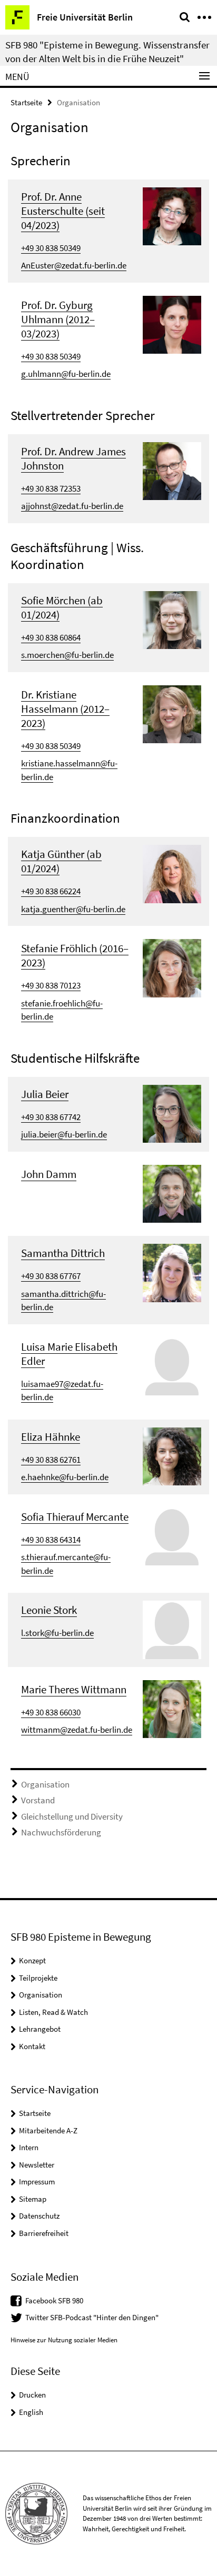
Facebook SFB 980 (54, 2300)
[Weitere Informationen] (172, 215)
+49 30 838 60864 (51, 637)
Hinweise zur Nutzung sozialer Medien (64, 2340)
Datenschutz (39, 2216)
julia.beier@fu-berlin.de (64, 1134)
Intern (29, 2147)
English (31, 2412)
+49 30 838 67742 (51, 1117)
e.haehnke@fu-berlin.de (65, 1477)
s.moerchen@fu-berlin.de (67, 655)
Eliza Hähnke (51, 1437)
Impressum (37, 2181)
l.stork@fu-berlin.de (57, 1633)
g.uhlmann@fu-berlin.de (66, 374)
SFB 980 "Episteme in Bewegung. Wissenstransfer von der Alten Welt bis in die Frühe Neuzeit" (107, 52)
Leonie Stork (49, 1610)
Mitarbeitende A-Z (48, 2130)
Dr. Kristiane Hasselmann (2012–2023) (65, 709)
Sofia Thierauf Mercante (75, 1517)
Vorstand (38, 1800)
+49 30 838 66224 (51, 891)
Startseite (26, 102)
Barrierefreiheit (44, 2233)
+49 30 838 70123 (51, 985)
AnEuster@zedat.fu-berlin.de (74, 265)
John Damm (49, 1174)
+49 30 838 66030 (51, 1712)
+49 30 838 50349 (51, 248)
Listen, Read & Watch (53, 2012)
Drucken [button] (32, 2395)
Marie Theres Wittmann (74, 1689)
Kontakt (32, 2046)
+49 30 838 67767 (51, 1276)
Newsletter (37, 2165)
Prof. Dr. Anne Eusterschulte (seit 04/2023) (63, 211)
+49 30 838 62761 (51, 1460)
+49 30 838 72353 (51, 488)
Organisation (45, 1784)
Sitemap (33, 2199)
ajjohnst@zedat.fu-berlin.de (72, 506)
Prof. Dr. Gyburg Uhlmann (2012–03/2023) (58, 319)
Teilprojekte (38, 1978)
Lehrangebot (40, 2029)
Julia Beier (45, 1094)
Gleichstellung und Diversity (72, 1816)
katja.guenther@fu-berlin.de (73, 909)
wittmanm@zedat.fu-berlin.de (77, 1730)
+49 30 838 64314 (51, 1540)
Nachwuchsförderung (61, 1832)
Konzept (32, 1960)
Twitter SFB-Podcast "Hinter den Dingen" (92, 2317)
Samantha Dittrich (63, 1253)
